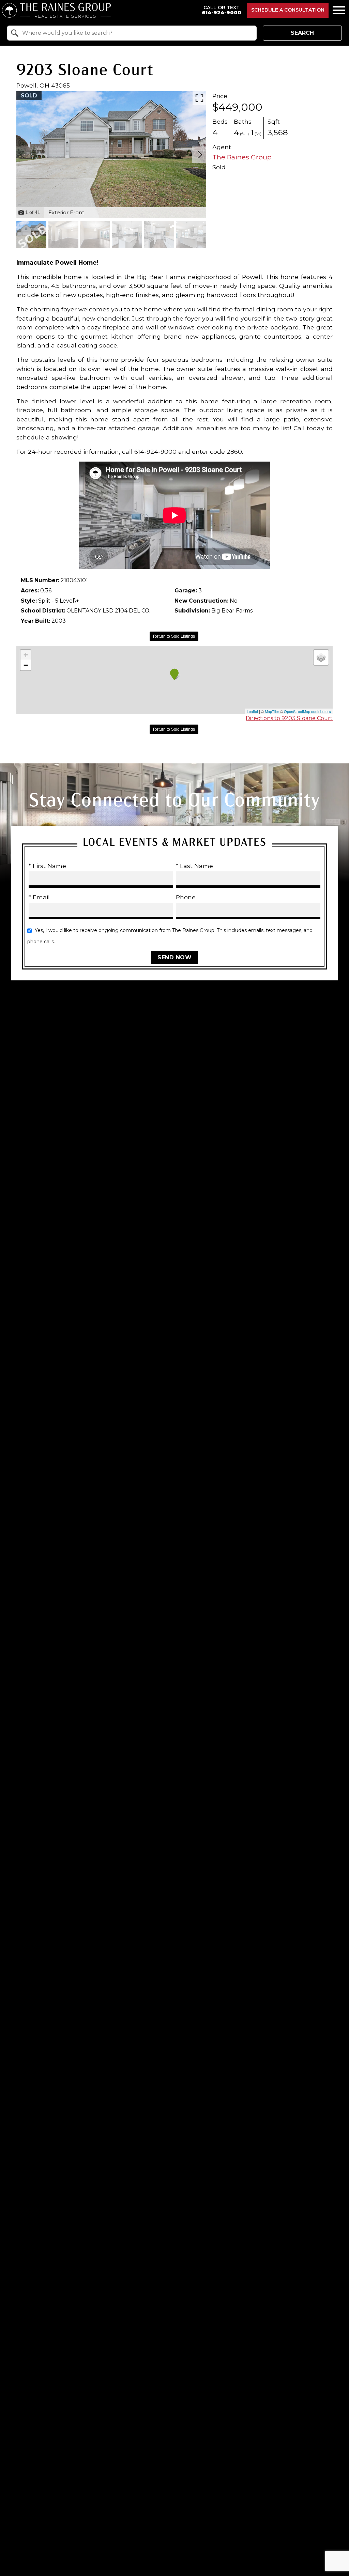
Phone (186, 897)
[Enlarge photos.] (199, 98)
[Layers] (321, 657)
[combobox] (132, 33)
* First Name (47, 866)
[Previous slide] (22, 155)
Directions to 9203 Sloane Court (289, 718)
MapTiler (272, 711)
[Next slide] (200, 155)
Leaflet (252, 711)
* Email (39, 897)
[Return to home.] (99, 10)
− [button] (26, 665)
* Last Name (194, 866)
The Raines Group (242, 157)
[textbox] (136, 33)
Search (302, 33)
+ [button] (26, 655)
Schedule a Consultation (288, 10)
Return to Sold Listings (174, 636)
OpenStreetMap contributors (307, 711)
